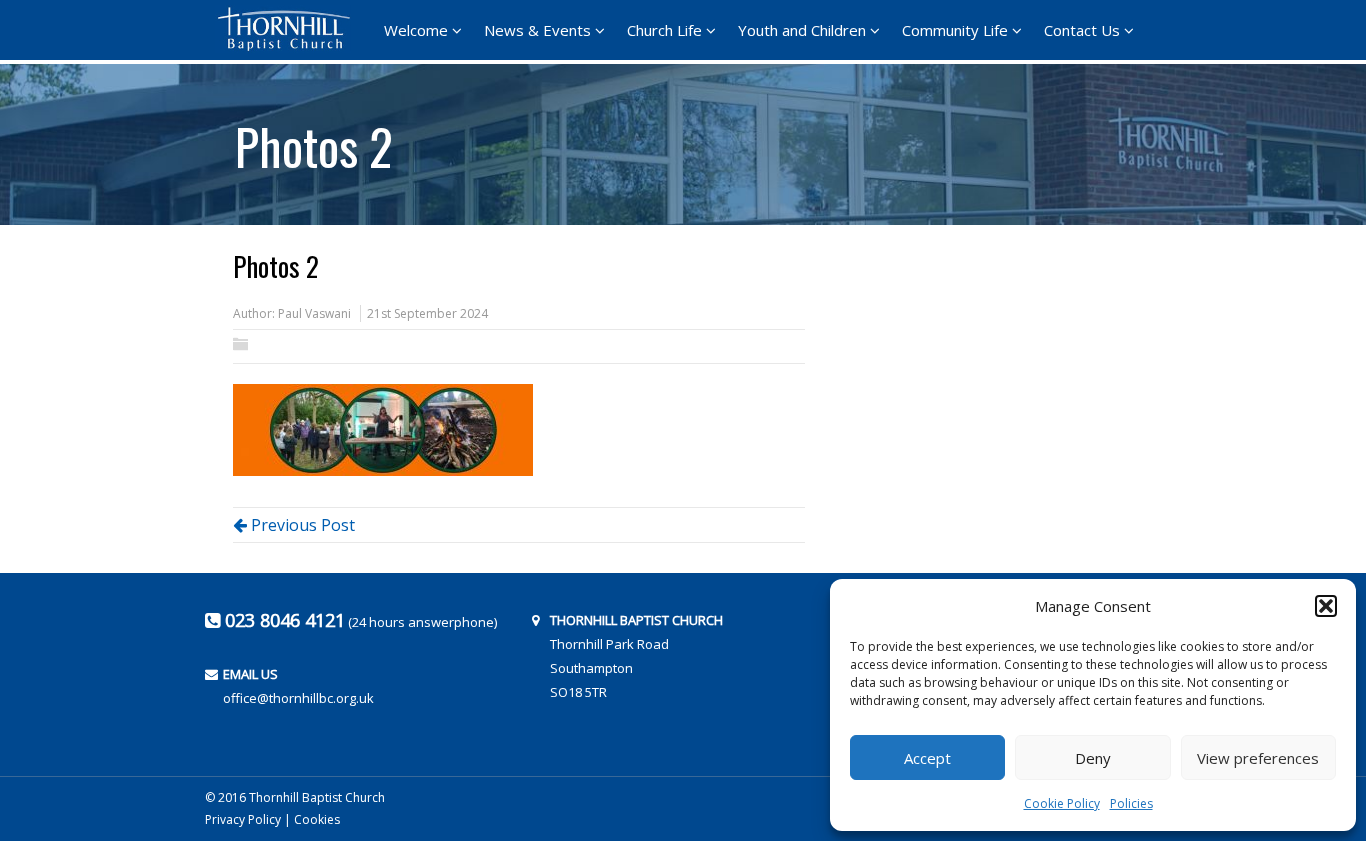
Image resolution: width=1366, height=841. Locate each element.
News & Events (537, 30)
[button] (1326, 606)
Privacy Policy (243, 819)
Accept (927, 758)
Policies (1131, 803)
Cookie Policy (1062, 803)
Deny (1093, 758)
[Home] (290, 29)
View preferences (1258, 758)
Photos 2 (314, 139)
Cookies (317, 819)
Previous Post (301, 525)
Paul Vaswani (314, 313)
